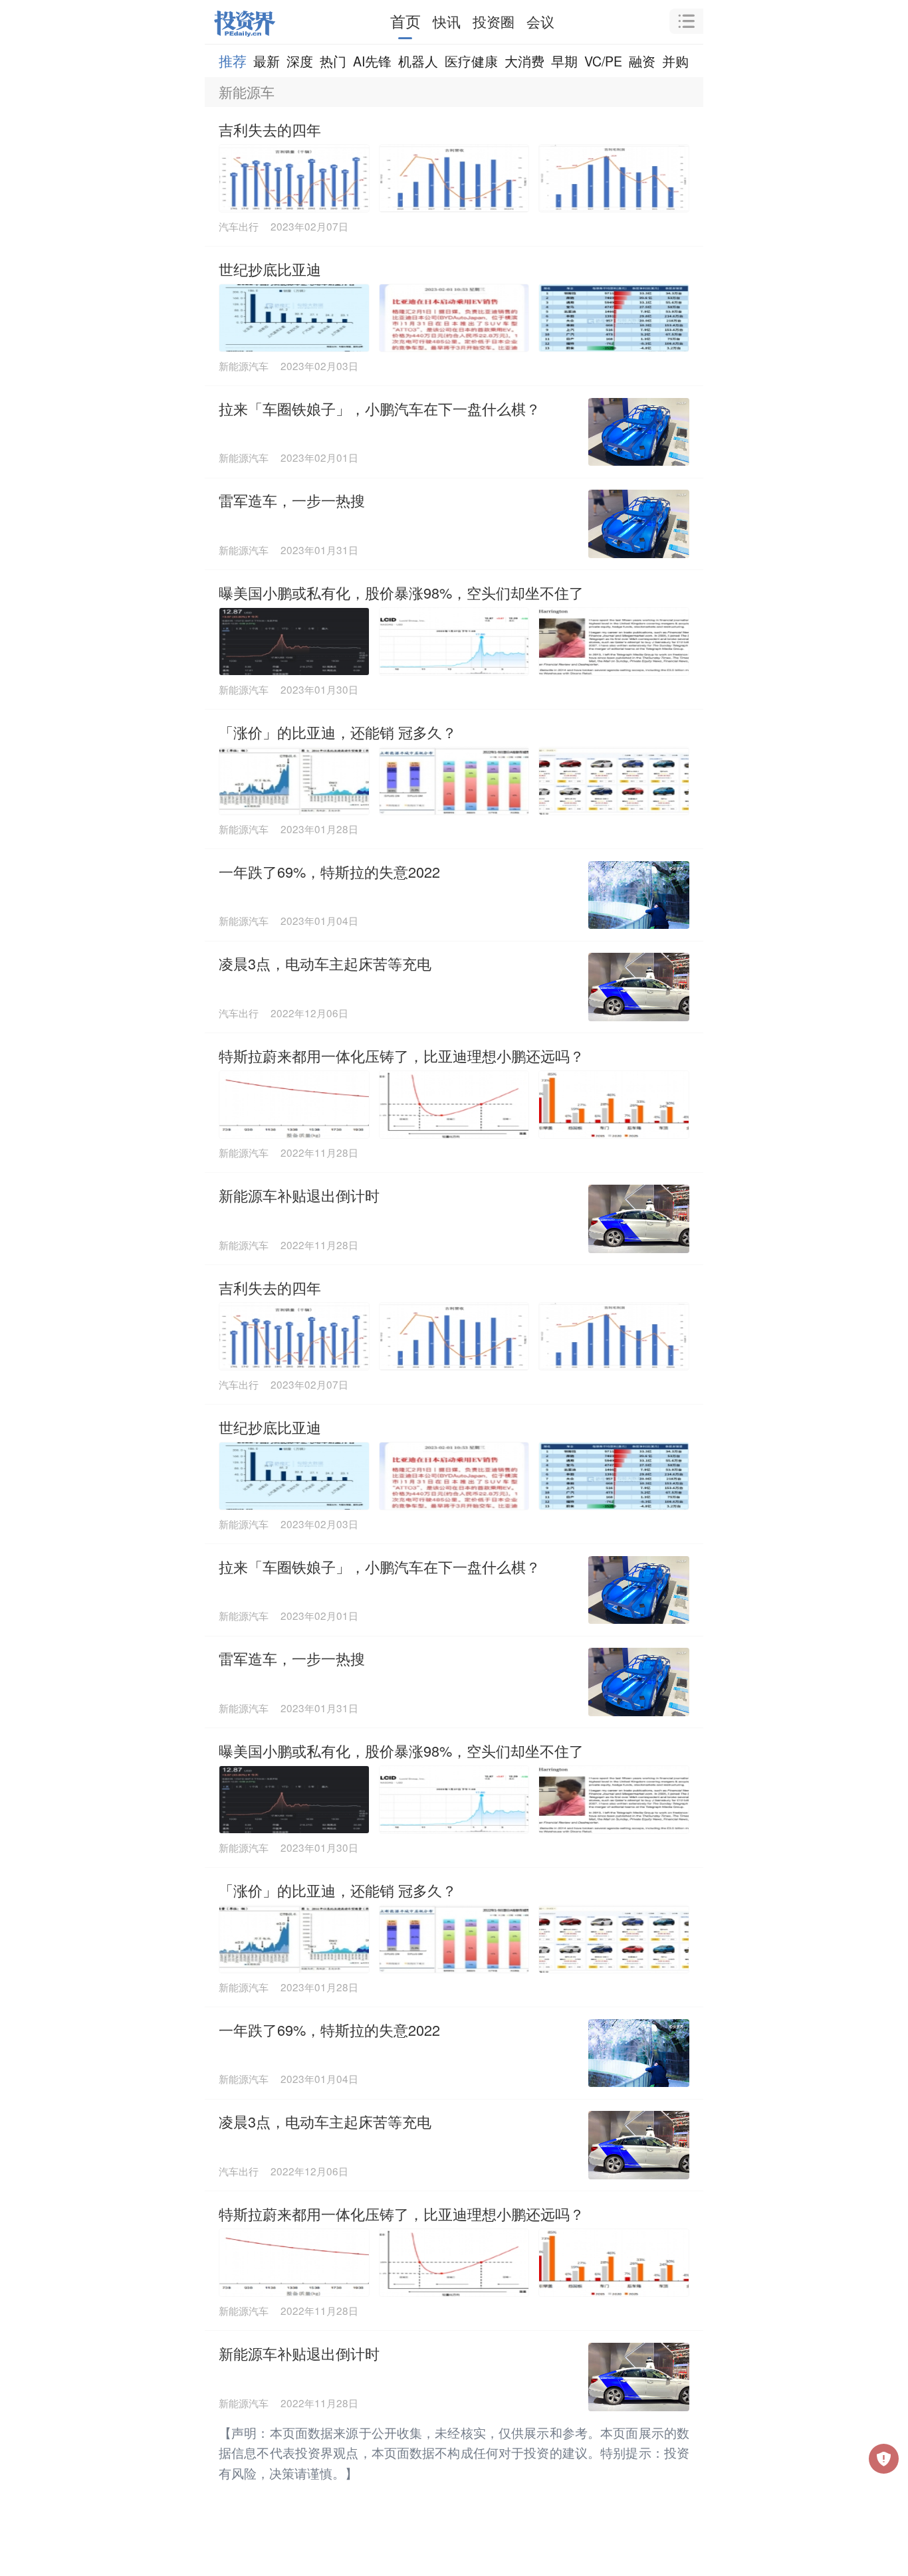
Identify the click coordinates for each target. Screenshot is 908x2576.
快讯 (447, 21)
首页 (405, 21)
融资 (642, 61)
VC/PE (603, 61)
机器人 (418, 61)
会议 (540, 21)
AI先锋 (372, 61)
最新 (267, 61)
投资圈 (494, 21)
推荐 (233, 60)
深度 (300, 61)
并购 (675, 61)
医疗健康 (471, 61)
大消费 (524, 61)
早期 (564, 61)
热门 (333, 61)
